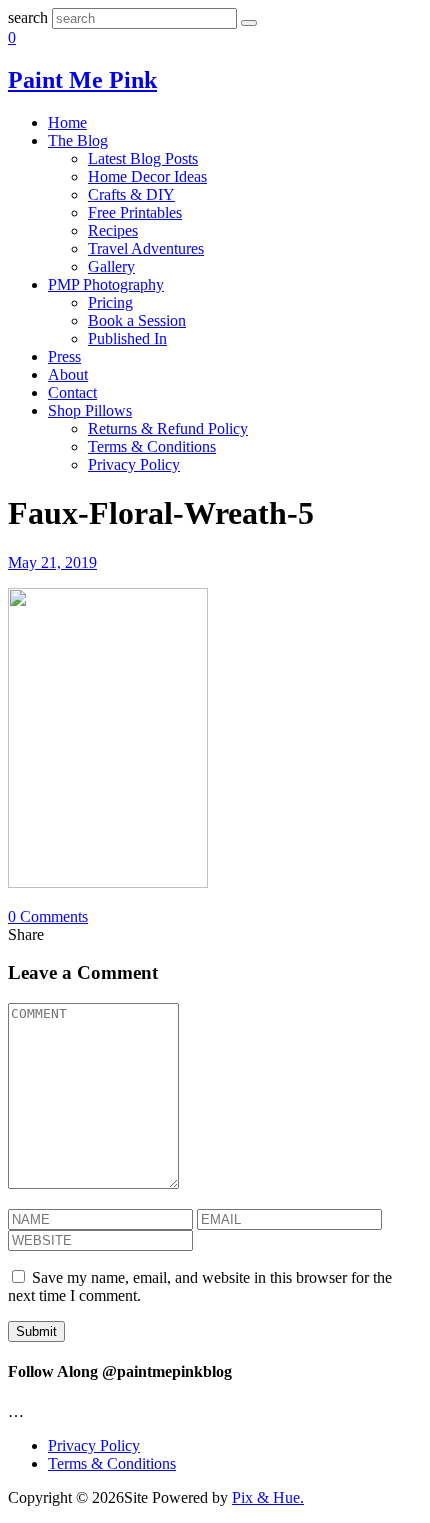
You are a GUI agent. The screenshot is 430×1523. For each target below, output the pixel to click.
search (28, 17)
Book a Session (137, 320)
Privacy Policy (134, 464)
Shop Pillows (90, 410)
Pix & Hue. (268, 1497)
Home (67, 122)
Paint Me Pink (82, 80)
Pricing (110, 302)
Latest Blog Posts (143, 158)
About (68, 374)
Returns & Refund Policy (168, 428)
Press (64, 356)
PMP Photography (106, 284)
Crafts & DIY (131, 194)
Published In (127, 338)
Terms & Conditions (152, 446)
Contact (72, 392)
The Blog (78, 140)
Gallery (111, 266)
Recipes (113, 230)
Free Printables (135, 212)
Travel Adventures (146, 248)
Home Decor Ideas (147, 176)
